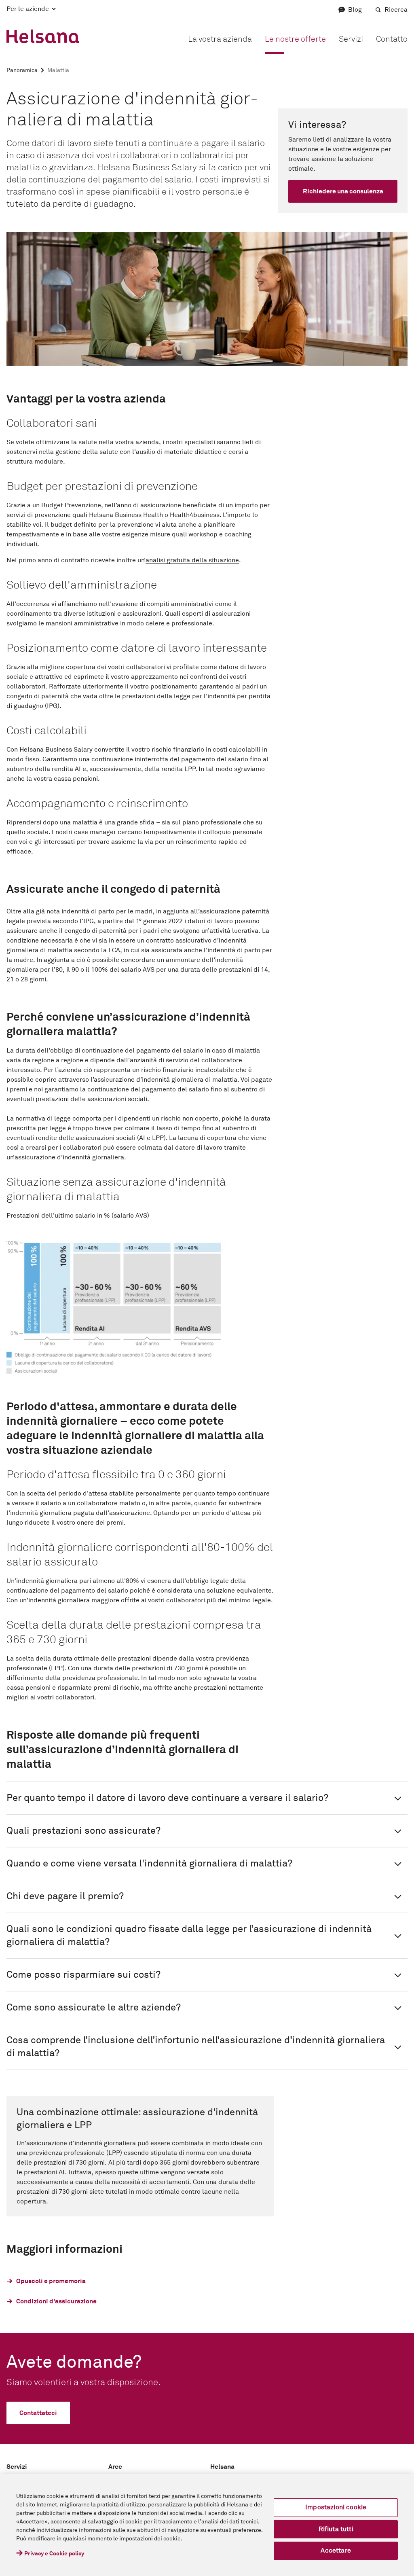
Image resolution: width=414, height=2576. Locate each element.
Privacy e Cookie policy (54, 2554)
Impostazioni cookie (336, 2507)
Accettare (336, 2551)
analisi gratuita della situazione (192, 560)
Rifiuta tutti (336, 2529)
